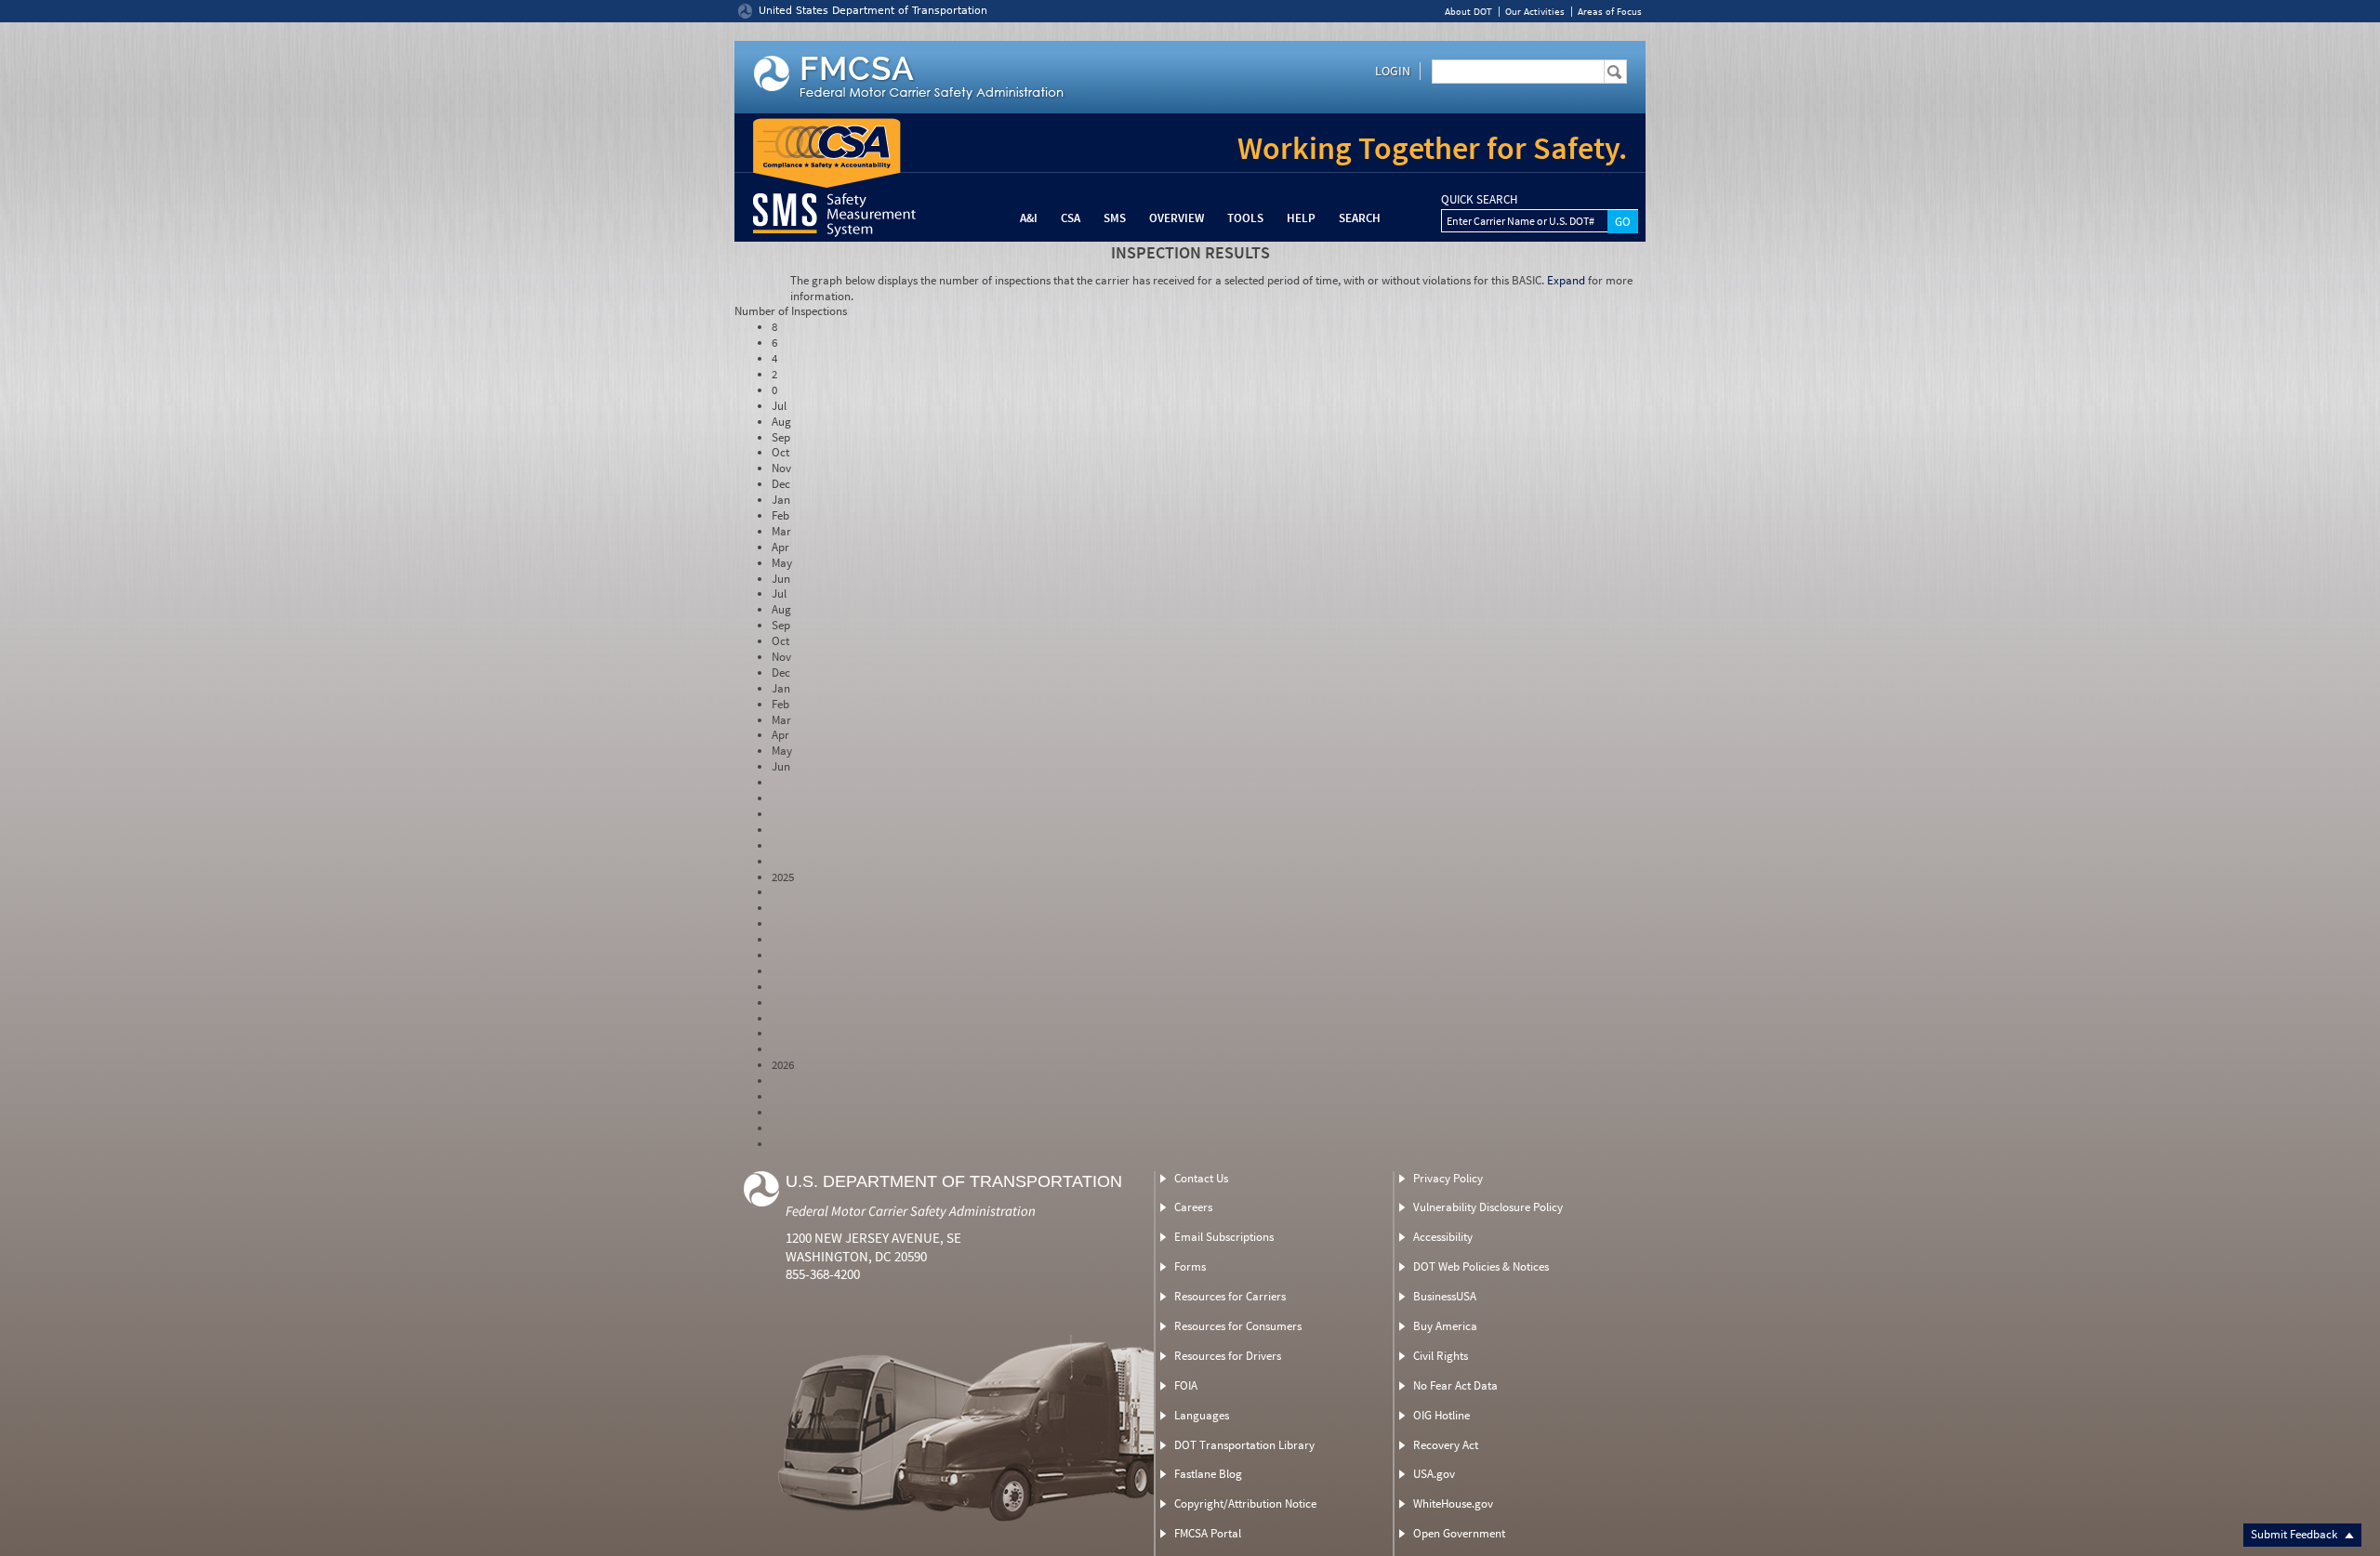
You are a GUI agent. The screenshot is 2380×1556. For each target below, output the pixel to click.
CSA (1071, 218)
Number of (791, 311)
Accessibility (1443, 1237)
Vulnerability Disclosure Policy (1488, 1207)
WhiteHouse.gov (1453, 1503)
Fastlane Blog (1208, 1474)
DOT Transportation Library (1244, 1445)
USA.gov (1434, 1474)
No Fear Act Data (1455, 1385)
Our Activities (1535, 12)
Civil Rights (1441, 1356)
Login (1393, 71)
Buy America (1445, 1326)
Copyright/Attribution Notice (1245, 1503)
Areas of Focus (1610, 12)
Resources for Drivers (1228, 1356)
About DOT (1468, 12)
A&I (1029, 218)
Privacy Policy (1448, 1178)
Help (1301, 218)
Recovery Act (1446, 1445)
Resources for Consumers (1238, 1326)
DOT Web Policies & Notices (1481, 1266)
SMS (1115, 218)
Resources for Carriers (1230, 1296)
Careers (1193, 1207)
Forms (1190, 1266)
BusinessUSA (1445, 1296)
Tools (1245, 218)
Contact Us (1201, 1178)
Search (1360, 218)
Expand (1566, 280)
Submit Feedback (2295, 1534)
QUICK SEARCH (1479, 200)
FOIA (1186, 1385)
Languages (1202, 1415)
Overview (1177, 218)
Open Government (1459, 1533)
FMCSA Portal (1208, 1533)
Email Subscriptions (1224, 1237)
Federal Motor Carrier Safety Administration (911, 1211)
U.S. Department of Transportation (954, 1181)
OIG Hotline (1441, 1415)
